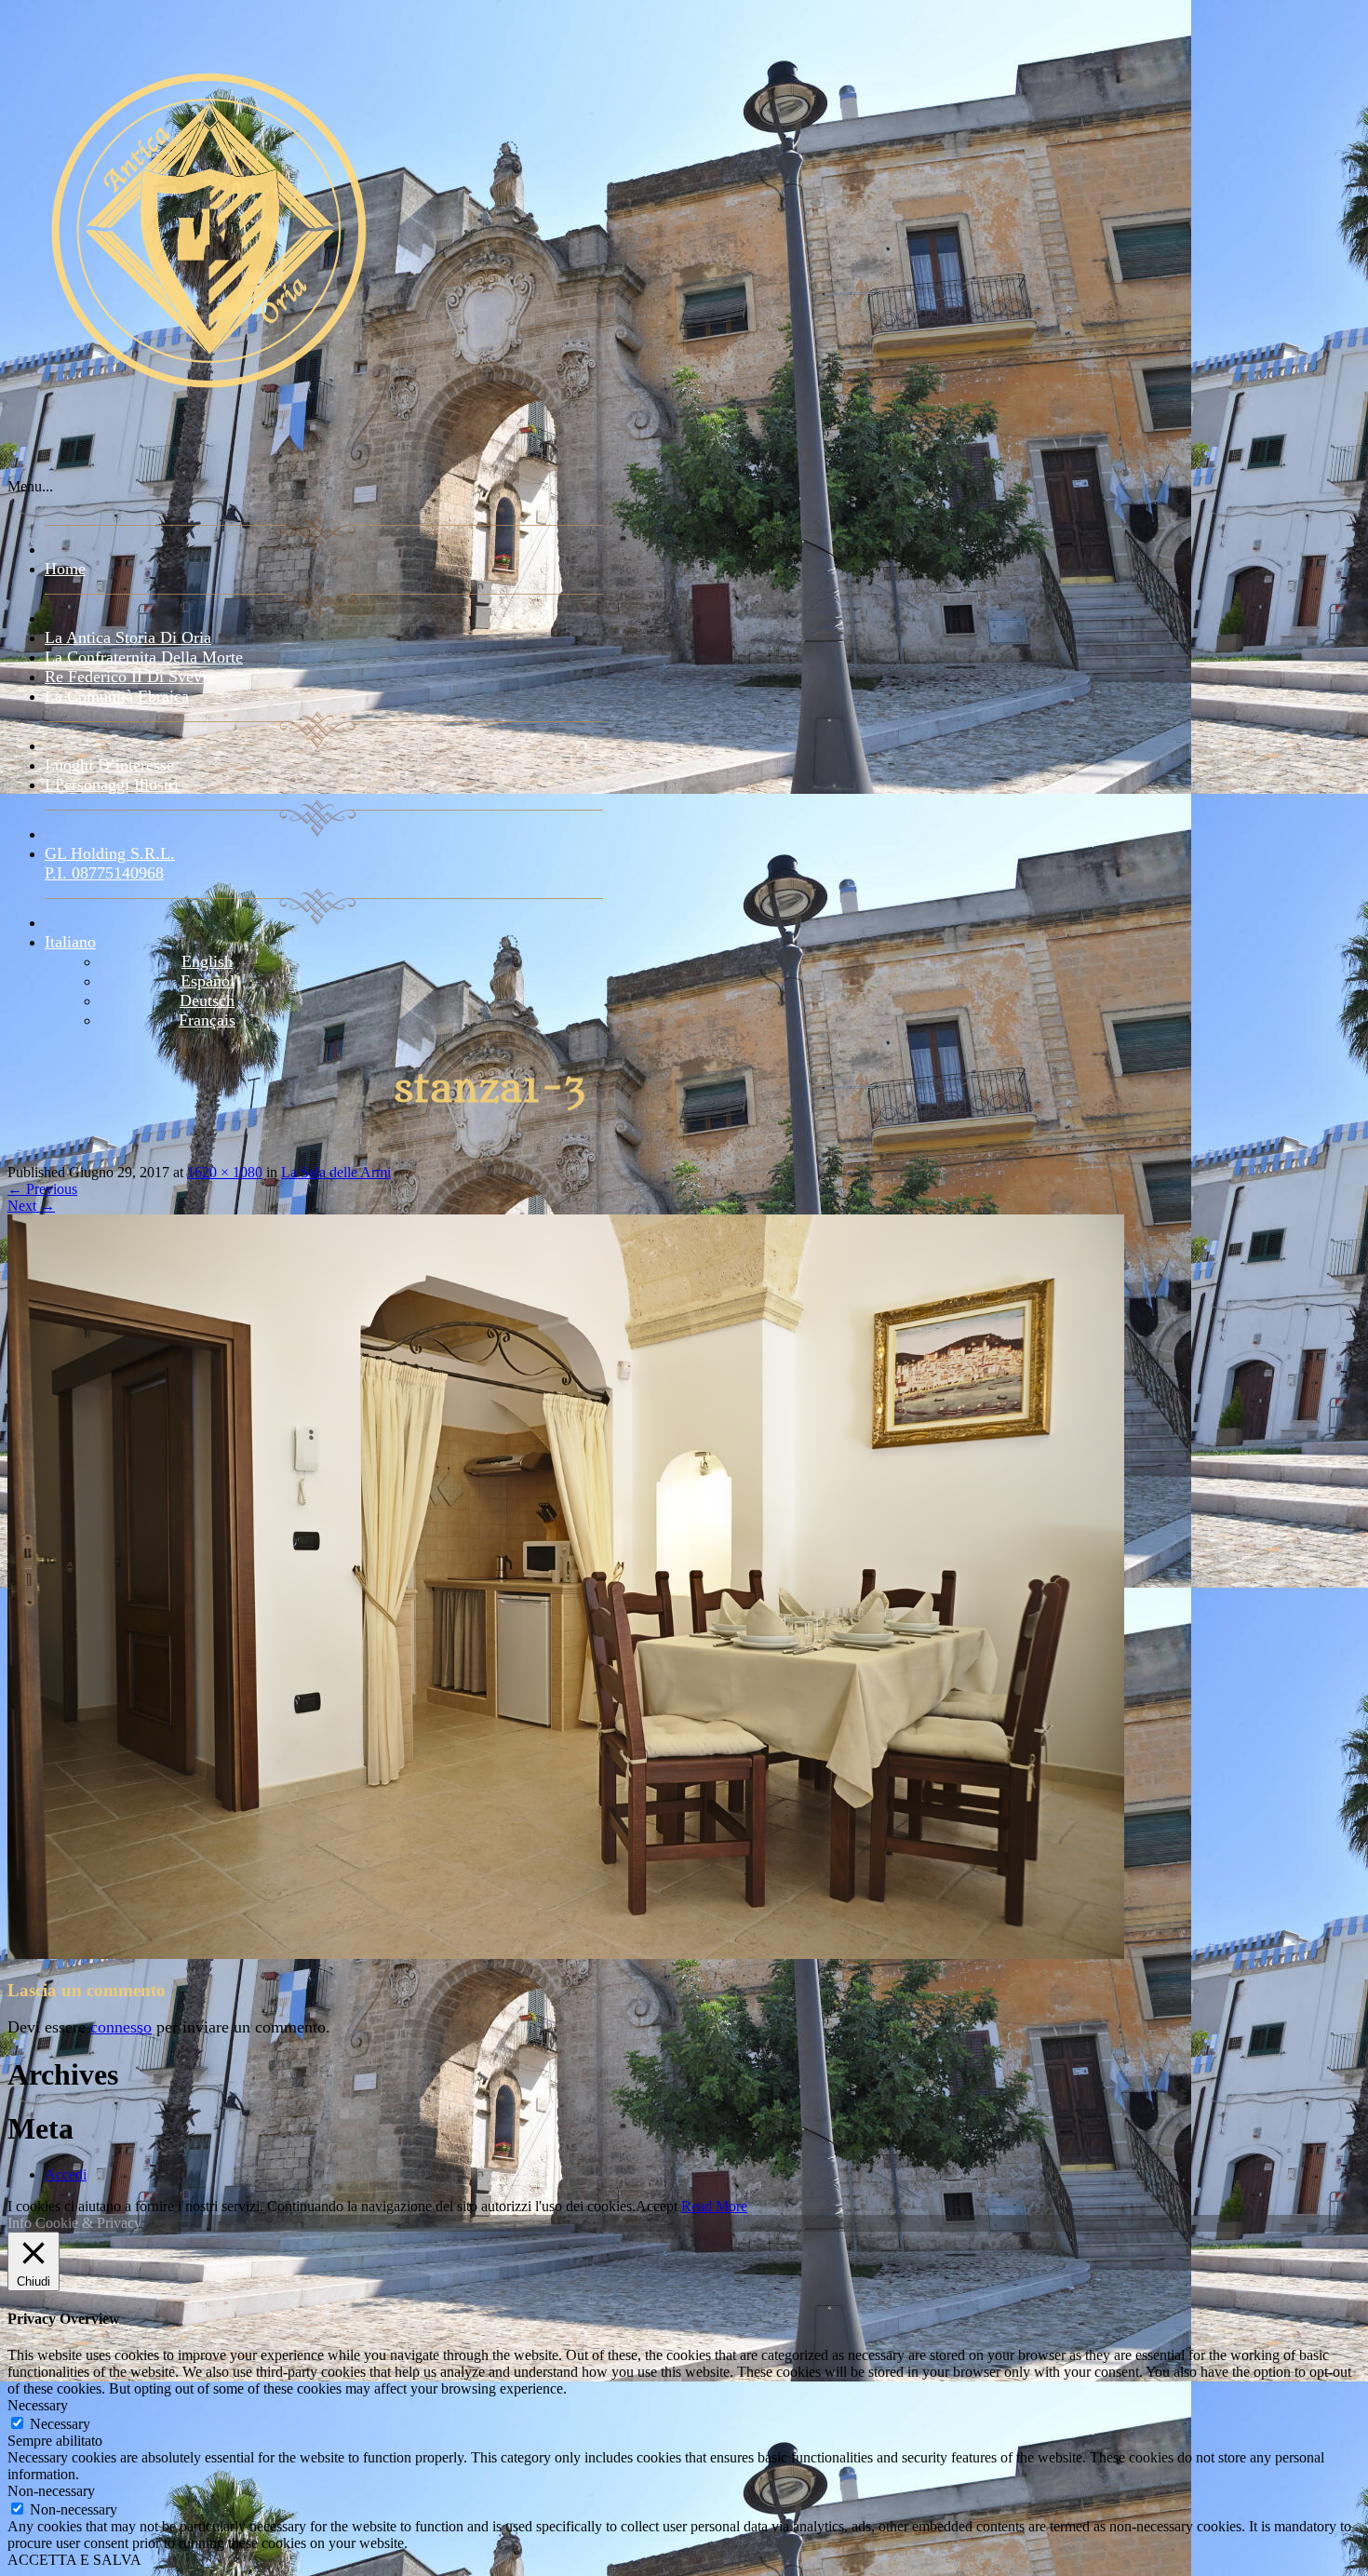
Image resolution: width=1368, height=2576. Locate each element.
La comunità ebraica (117, 696)
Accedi (66, 2174)
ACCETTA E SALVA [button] (74, 2560)
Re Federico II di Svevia (129, 677)
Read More (714, 2206)
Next (31, 1206)
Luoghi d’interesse (109, 765)
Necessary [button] (38, 2405)
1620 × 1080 (225, 1172)
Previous (42, 1189)
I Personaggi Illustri (112, 785)
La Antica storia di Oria (128, 637)
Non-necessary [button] (51, 2491)
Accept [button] (657, 2206)
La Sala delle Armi (336, 1172)
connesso (121, 2027)
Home (65, 569)
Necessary (60, 2424)
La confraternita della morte (144, 657)
